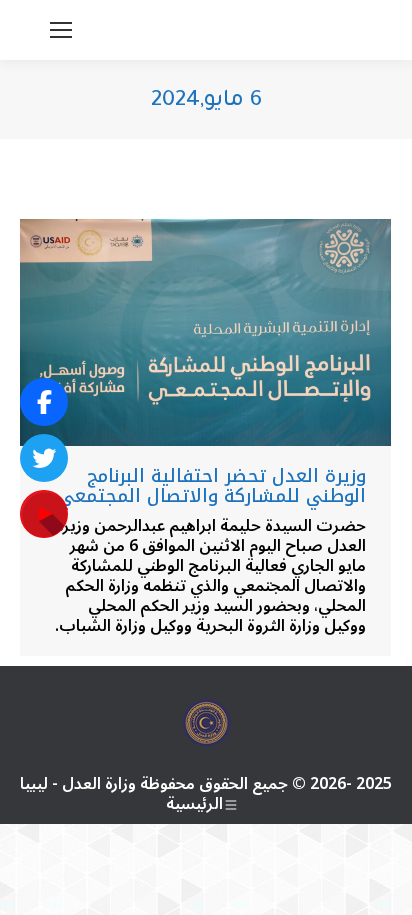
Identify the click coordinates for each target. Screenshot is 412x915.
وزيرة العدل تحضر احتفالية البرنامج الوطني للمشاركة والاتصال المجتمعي (212, 486)
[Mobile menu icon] (61, 30)
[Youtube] (44, 514)
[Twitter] (44, 458)
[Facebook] (44, 402)
